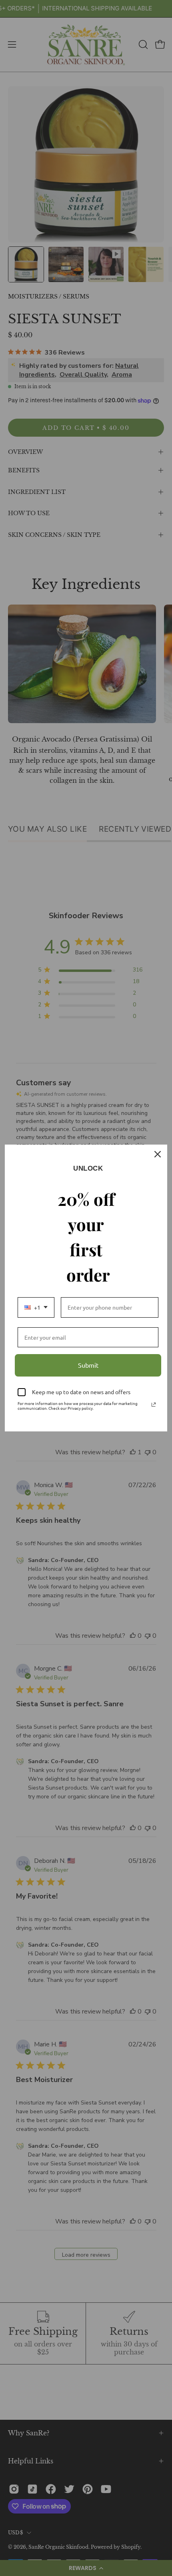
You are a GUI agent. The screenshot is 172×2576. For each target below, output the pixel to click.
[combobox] (36, 1307)
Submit (88, 1365)
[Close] (158, 1154)
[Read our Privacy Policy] (154, 1405)
